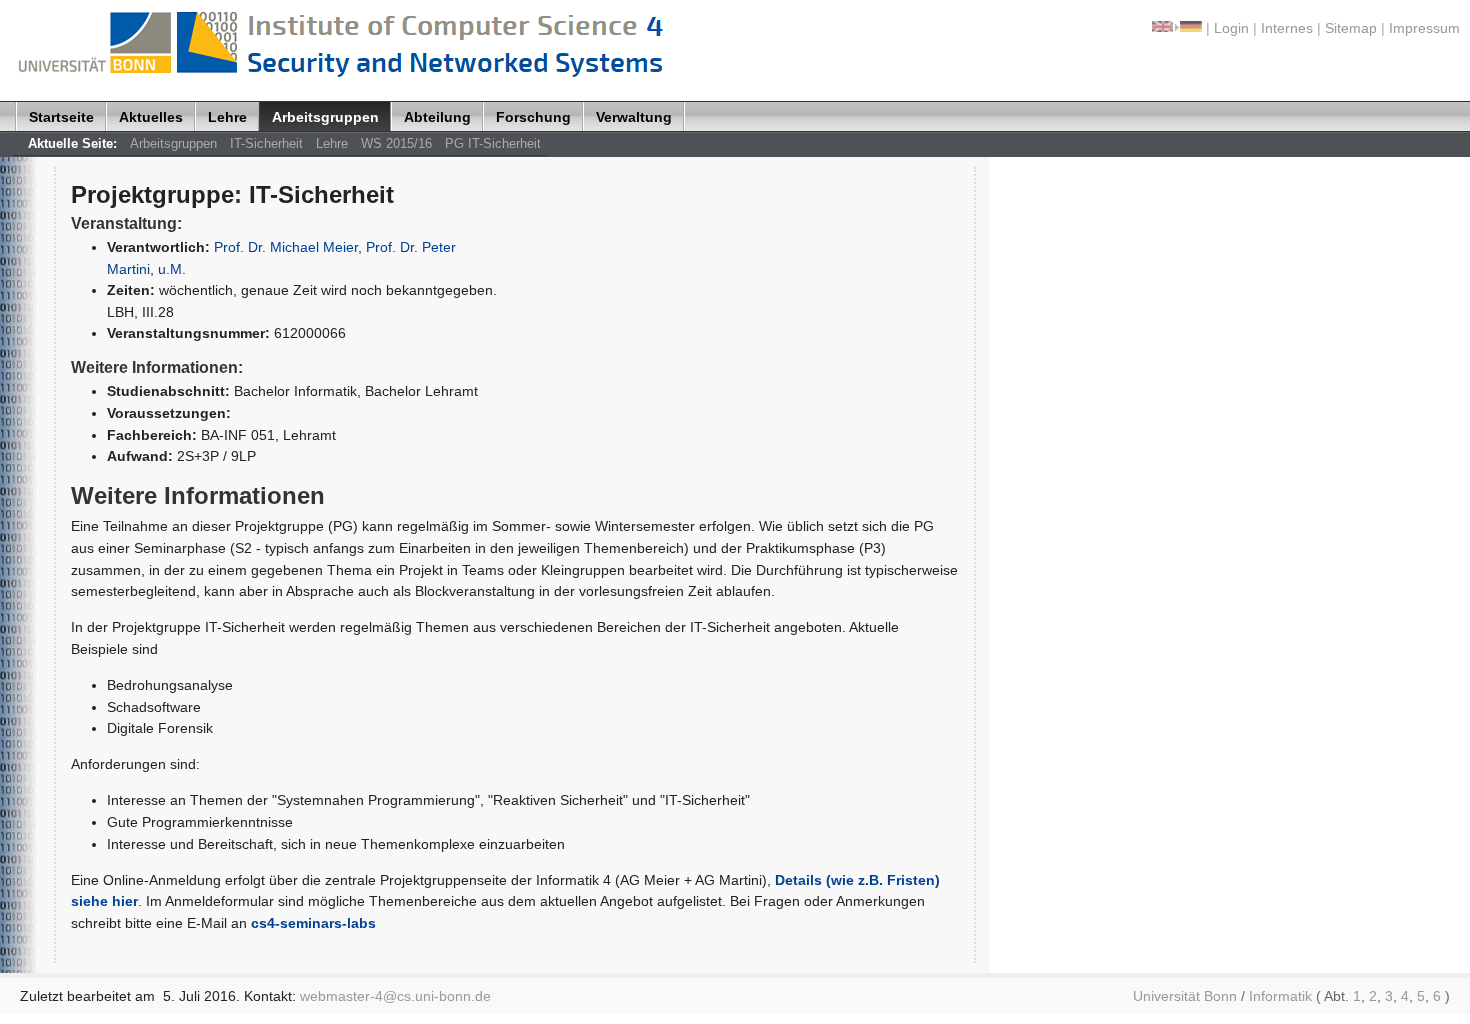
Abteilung (437, 117)
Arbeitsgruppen (325, 117)
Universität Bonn (1185, 996)
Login (1231, 28)
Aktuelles (151, 117)
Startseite (61, 117)
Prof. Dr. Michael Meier (286, 247)
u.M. (172, 269)
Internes (1287, 28)
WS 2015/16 (396, 143)
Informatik (1280, 996)
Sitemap (1351, 28)
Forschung (533, 117)
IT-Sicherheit (266, 143)
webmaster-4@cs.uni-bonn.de (395, 996)
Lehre (227, 117)
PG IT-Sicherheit (493, 143)
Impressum (1424, 28)
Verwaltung (634, 117)
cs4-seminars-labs (313, 923)
